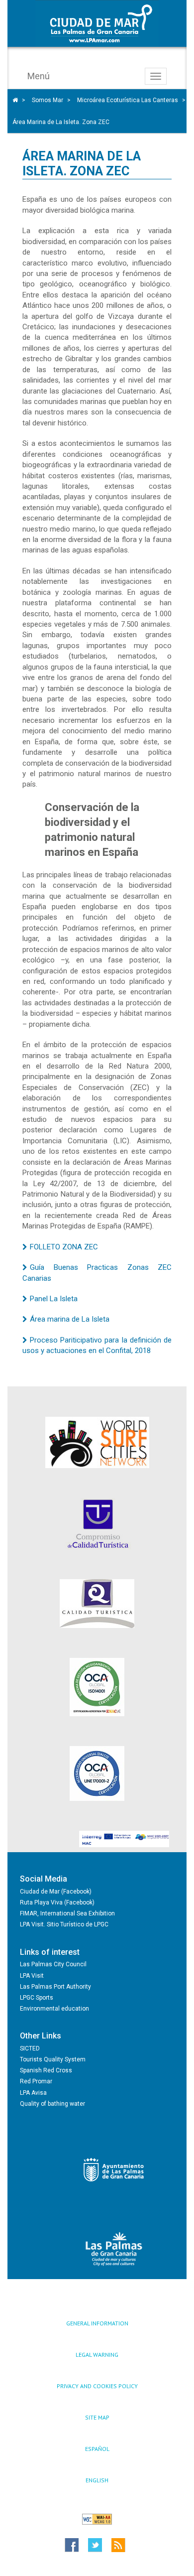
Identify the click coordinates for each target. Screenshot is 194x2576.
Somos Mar (48, 100)
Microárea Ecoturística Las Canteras (128, 100)
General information (97, 2323)
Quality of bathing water (52, 2104)
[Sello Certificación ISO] (97, 1687)
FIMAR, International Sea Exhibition (67, 1913)
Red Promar (36, 2081)
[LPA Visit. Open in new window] (114, 2249)
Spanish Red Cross (46, 2070)
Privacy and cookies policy (97, 2386)
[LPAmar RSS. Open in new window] (136, 2545)
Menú (39, 76)
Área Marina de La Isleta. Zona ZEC (61, 122)
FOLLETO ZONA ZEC (64, 1247)
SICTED (30, 2048)
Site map (97, 2417)
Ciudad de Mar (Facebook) (56, 1892)
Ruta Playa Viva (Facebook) (57, 1902)
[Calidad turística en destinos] (97, 1524)
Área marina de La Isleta (70, 1319)
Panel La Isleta (54, 1299)
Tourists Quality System (53, 2059)
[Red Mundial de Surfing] (97, 1442)
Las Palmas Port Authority (55, 1987)
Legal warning (97, 2355)
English (97, 2480)
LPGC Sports (37, 1998)
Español (97, 2449)
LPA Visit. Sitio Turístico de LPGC (64, 1924)
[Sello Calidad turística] (97, 1604)
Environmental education (54, 2009)
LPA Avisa (33, 2093)
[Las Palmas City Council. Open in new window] (114, 2170)
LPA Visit (32, 1976)
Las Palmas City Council (53, 1964)
